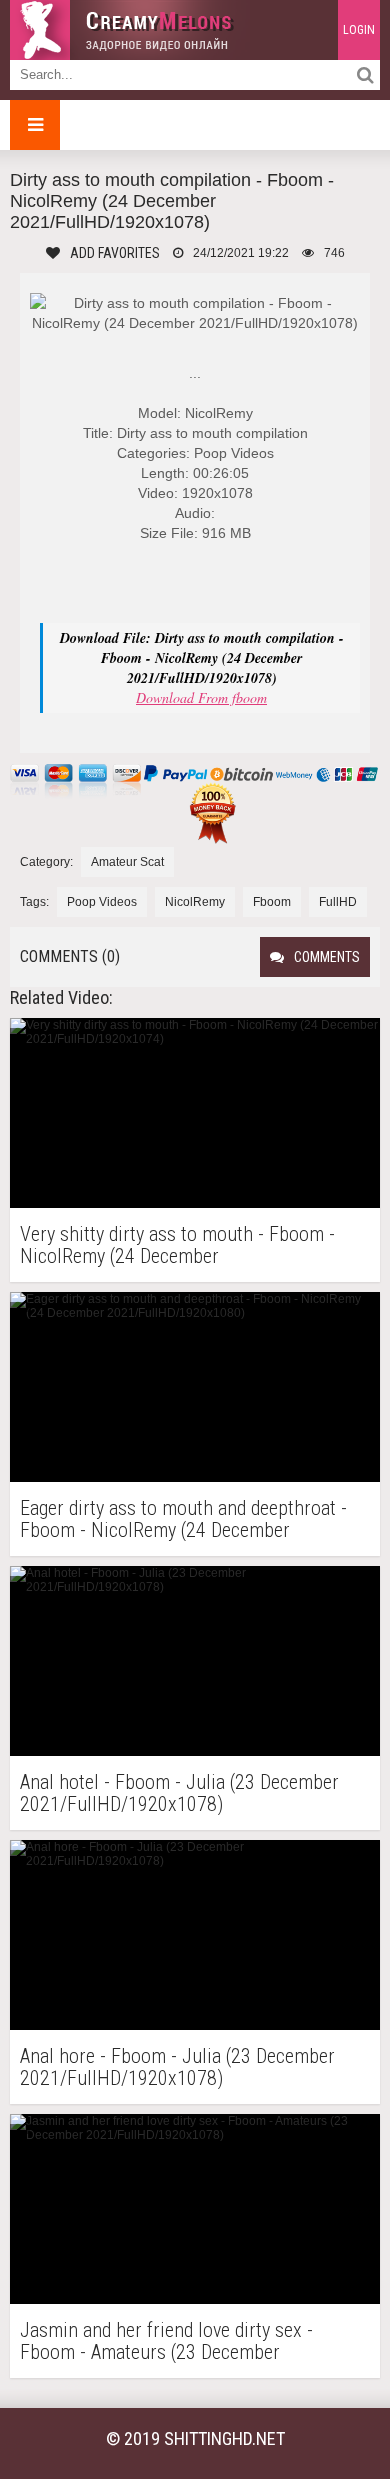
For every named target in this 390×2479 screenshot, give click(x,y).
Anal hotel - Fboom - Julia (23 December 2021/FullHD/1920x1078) (179, 1793)
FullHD (338, 902)
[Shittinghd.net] (130, 30)
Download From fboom (201, 697)
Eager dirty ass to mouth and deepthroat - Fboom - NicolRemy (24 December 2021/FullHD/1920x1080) (183, 1519)
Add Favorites (115, 253)
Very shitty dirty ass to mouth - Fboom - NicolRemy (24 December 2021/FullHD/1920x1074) (177, 1245)
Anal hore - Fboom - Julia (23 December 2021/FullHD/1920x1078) (177, 2067)
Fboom (272, 902)
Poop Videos (102, 902)
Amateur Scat (127, 862)
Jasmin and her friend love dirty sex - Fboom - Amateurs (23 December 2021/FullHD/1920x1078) (166, 2341)
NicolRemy (195, 902)
